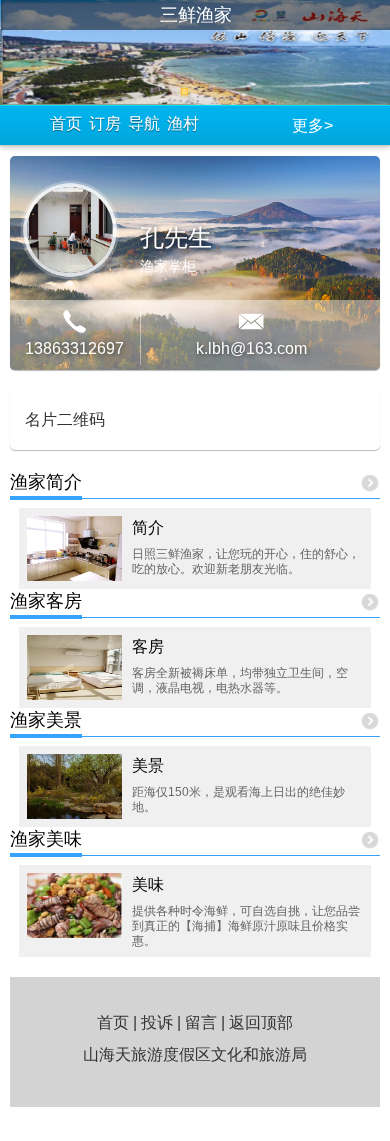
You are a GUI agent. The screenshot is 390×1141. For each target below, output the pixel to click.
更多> (312, 125)
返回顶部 (261, 1022)
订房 (105, 123)
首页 (66, 123)
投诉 (157, 1022)
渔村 (183, 123)
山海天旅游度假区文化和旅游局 (195, 1054)
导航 (144, 123)
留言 (201, 1022)
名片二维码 (65, 419)
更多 (370, 484)
